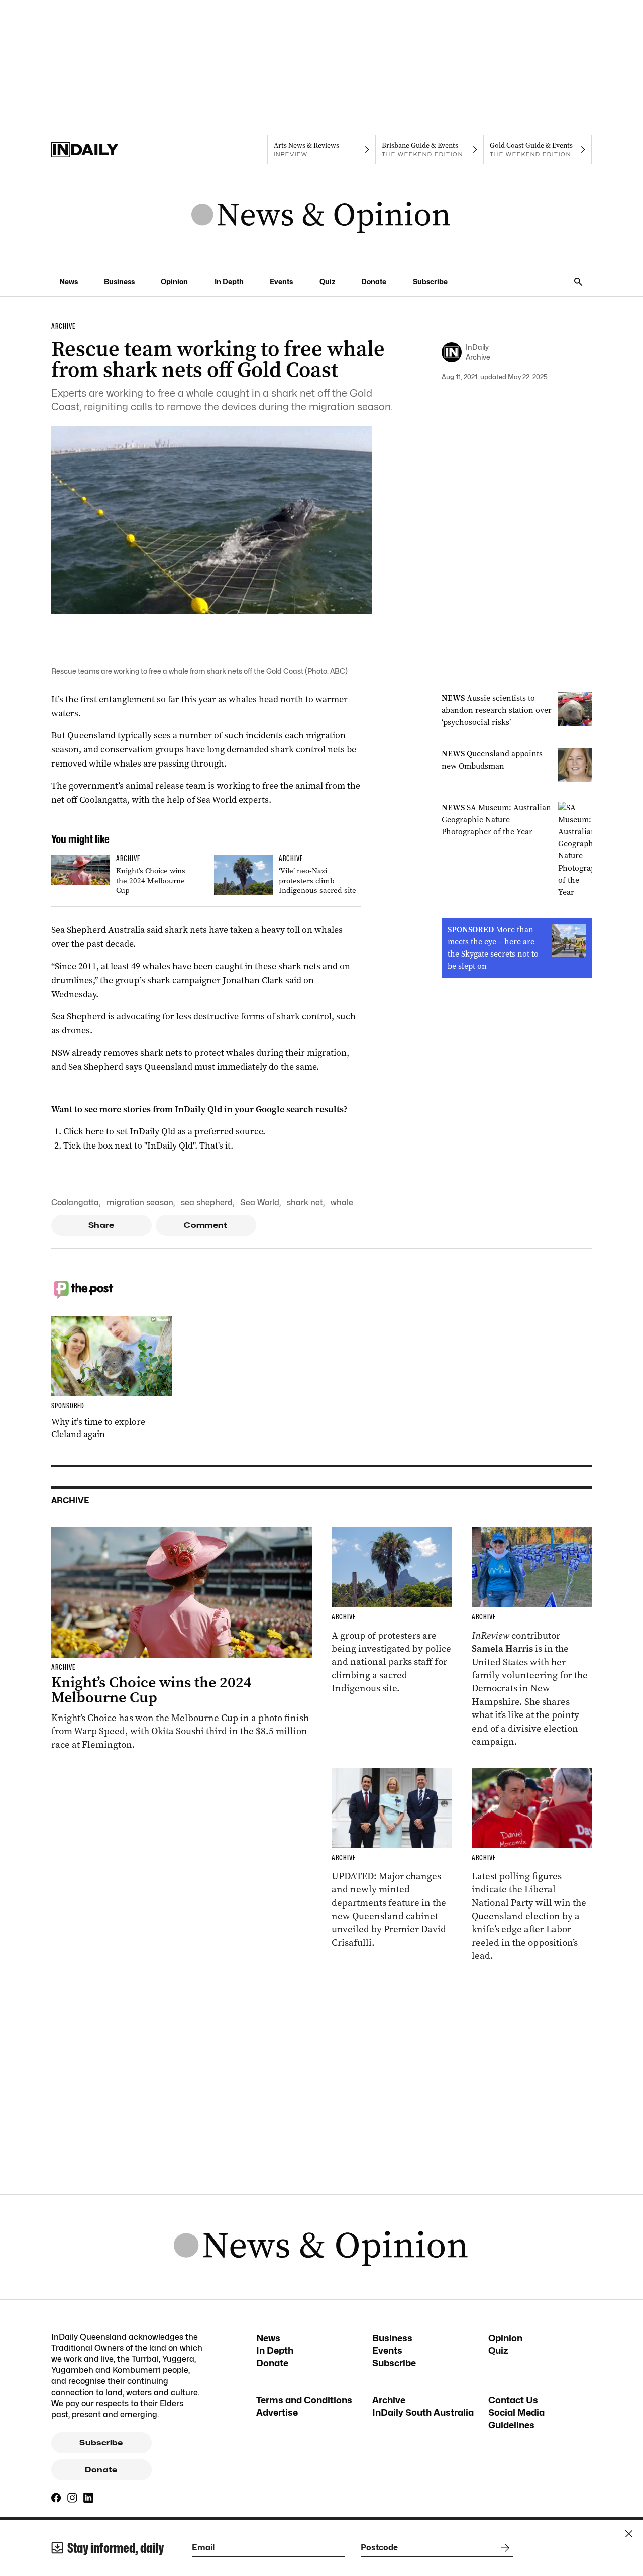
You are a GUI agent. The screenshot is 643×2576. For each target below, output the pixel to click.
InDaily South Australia (423, 2412)
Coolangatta (75, 1203)
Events (281, 282)
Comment (206, 1225)
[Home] (105, 150)
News (69, 282)
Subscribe (430, 282)
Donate (374, 282)
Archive (389, 2400)
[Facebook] (56, 2498)
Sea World (260, 1203)
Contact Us (513, 2400)
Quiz (327, 282)
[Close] (629, 2534)
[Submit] (503, 2548)
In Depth (229, 282)
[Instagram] (72, 2498)
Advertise (277, 2412)
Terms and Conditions (304, 2400)
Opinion (174, 282)
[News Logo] (321, 216)
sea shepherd (207, 1203)
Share (101, 1225)
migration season (140, 1203)
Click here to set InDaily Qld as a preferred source (163, 1131)
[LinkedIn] (88, 2498)
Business (119, 282)
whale (342, 1203)
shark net (305, 1203)
